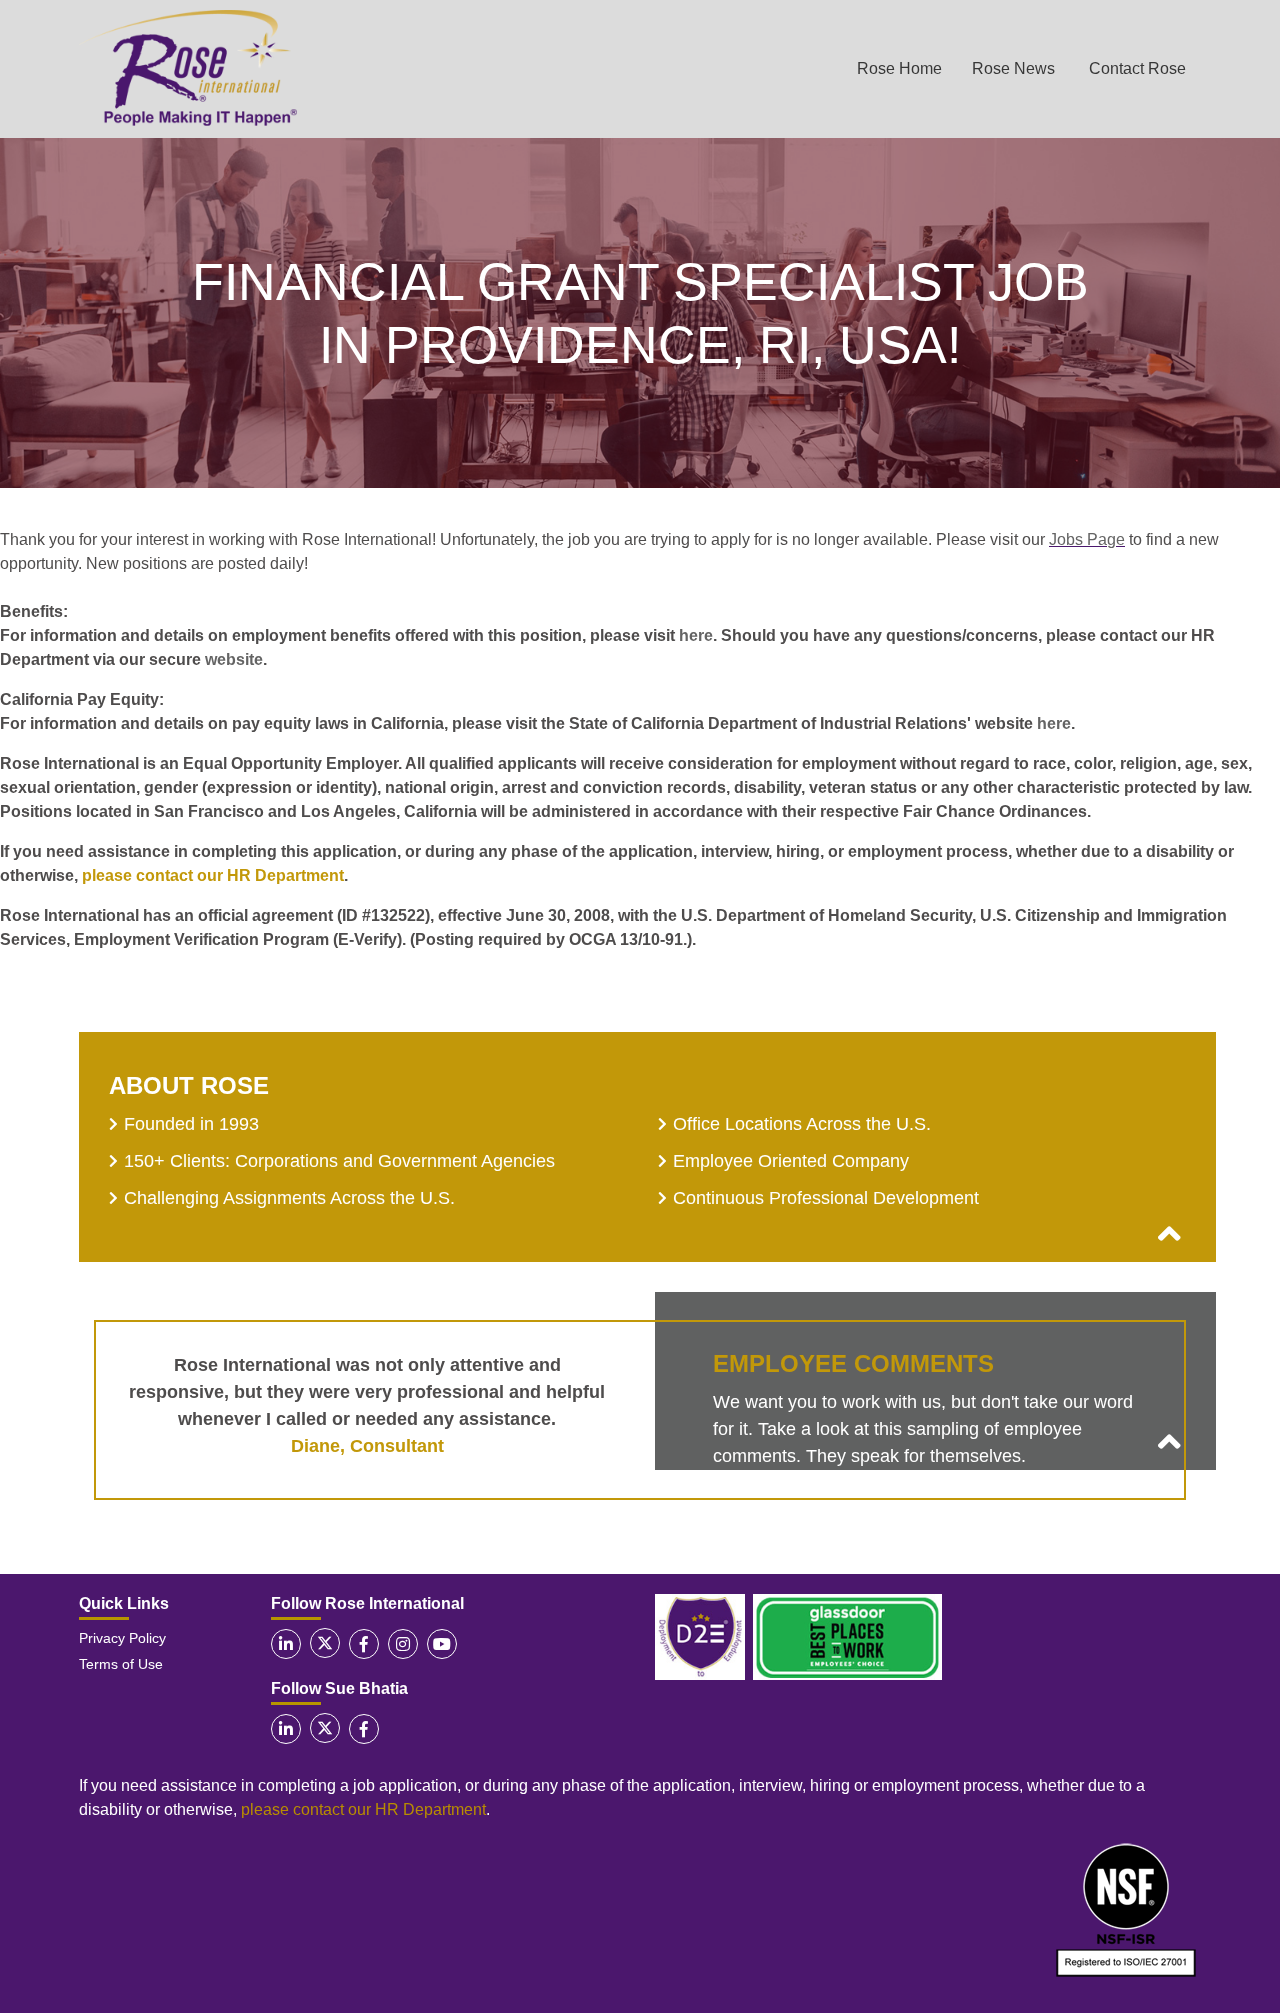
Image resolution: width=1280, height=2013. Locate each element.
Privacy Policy (122, 1638)
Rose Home (899, 68)
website (234, 659)
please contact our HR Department (213, 875)
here (696, 635)
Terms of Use (121, 1664)
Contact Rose (1137, 68)
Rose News (1013, 68)
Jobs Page (1087, 539)
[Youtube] (442, 1644)
